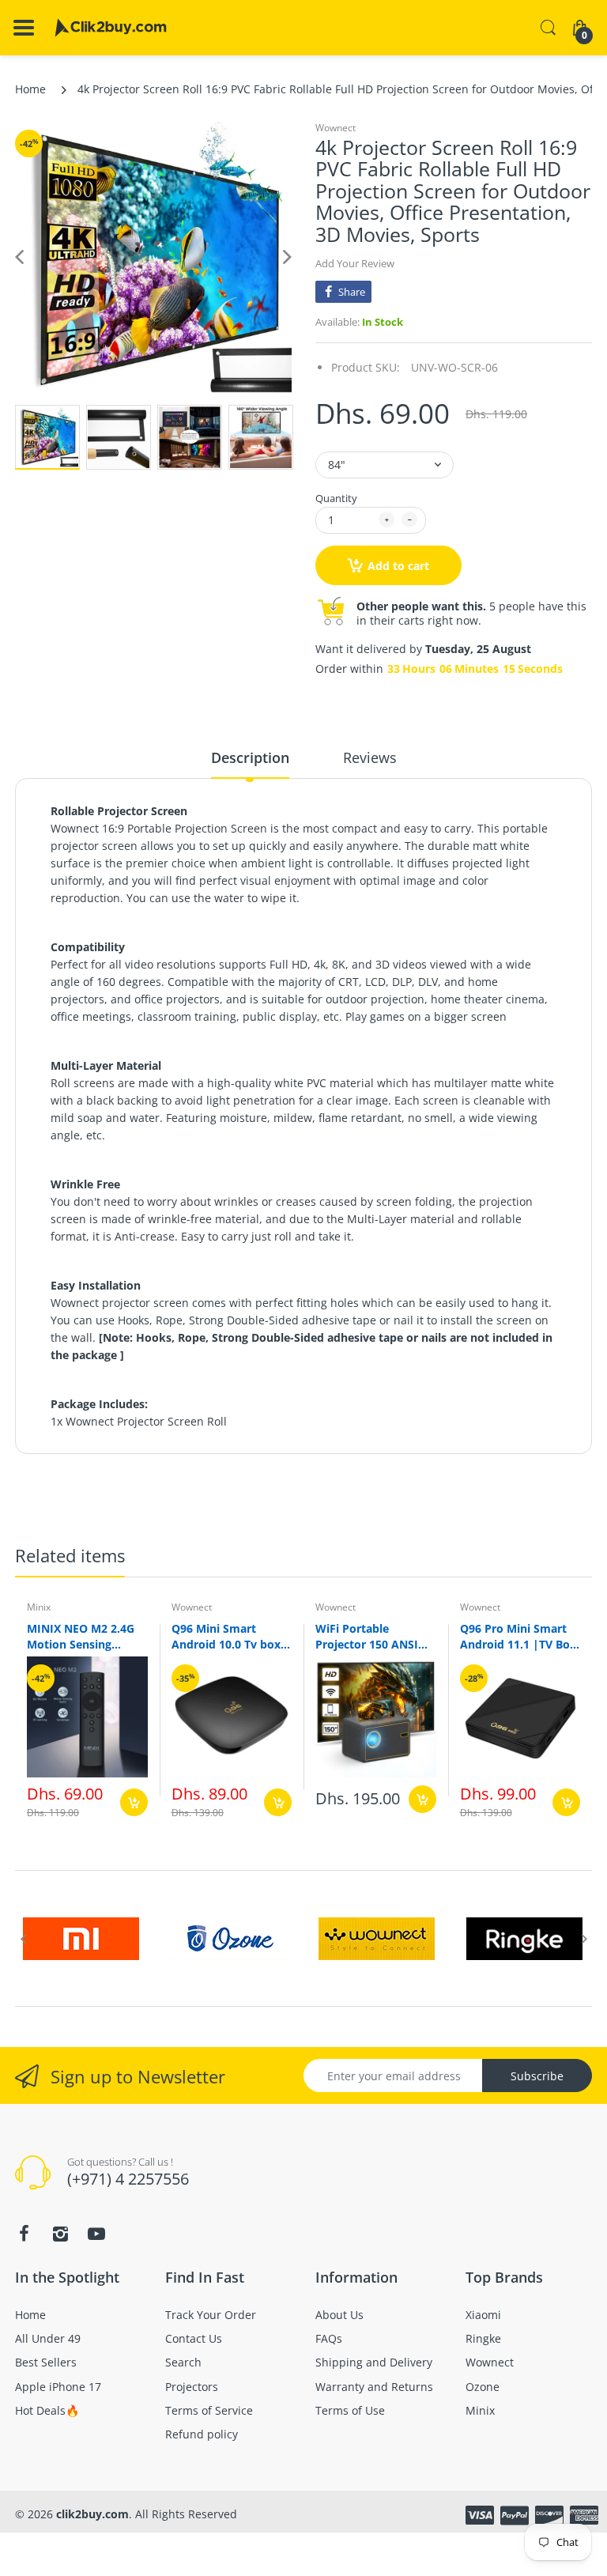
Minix (39, 1607)
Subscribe (537, 2076)
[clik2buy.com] (111, 28)
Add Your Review (355, 263)
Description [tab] (250, 757)
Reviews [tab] (370, 757)
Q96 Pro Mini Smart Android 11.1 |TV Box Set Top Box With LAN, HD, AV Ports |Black (518, 1636)
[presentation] (23, 1939)
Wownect (336, 128)
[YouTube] (96, 2234)
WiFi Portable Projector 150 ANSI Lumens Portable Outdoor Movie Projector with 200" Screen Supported (368, 1636)
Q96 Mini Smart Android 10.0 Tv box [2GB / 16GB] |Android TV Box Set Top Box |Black (227, 1636)
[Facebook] (24, 2234)
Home (30, 89)
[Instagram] (60, 2234)
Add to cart (398, 566)
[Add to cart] (134, 1802)
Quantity (336, 498)
